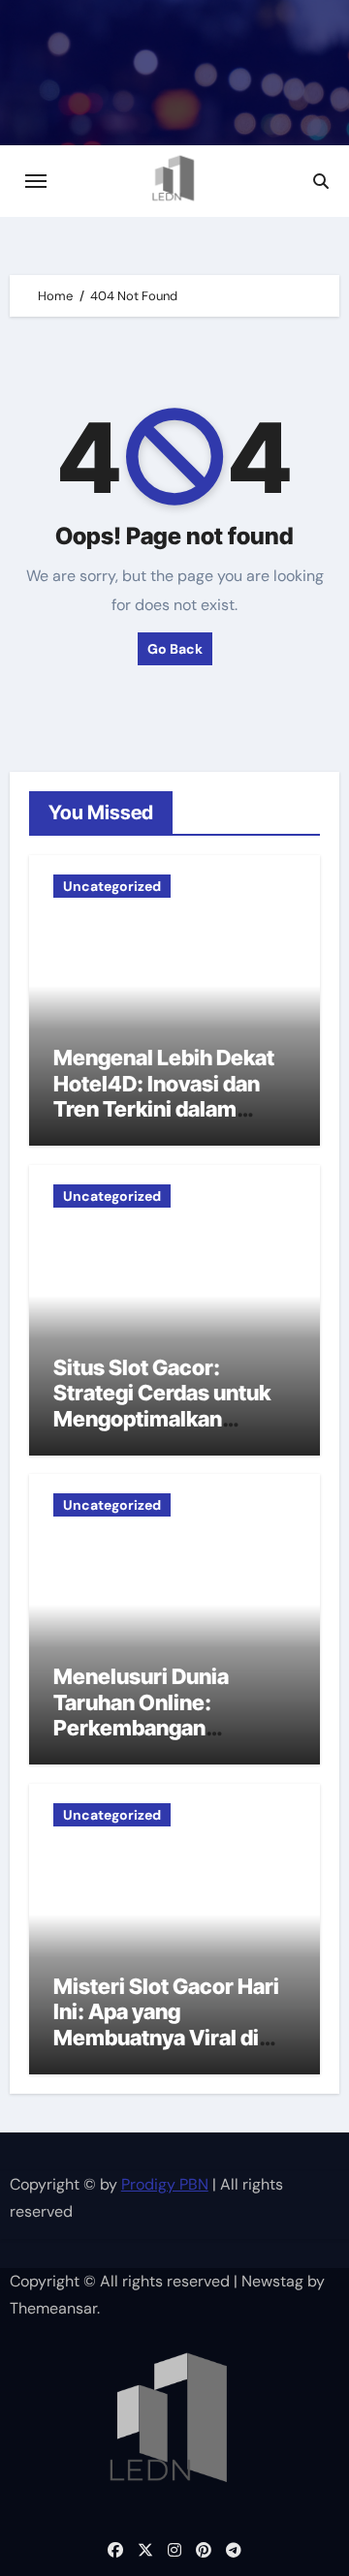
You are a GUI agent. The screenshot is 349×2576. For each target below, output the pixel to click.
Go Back (175, 649)
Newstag (272, 2281)
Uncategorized (112, 886)
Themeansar (53, 2308)
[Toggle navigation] (36, 181)
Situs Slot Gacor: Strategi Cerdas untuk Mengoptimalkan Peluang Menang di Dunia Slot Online (162, 1419)
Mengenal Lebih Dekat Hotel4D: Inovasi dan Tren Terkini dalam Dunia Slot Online (164, 1096)
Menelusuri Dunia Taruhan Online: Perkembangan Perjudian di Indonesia (163, 1715)
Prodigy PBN (165, 2184)
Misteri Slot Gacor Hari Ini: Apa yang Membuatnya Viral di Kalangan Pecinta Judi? (169, 2024)
